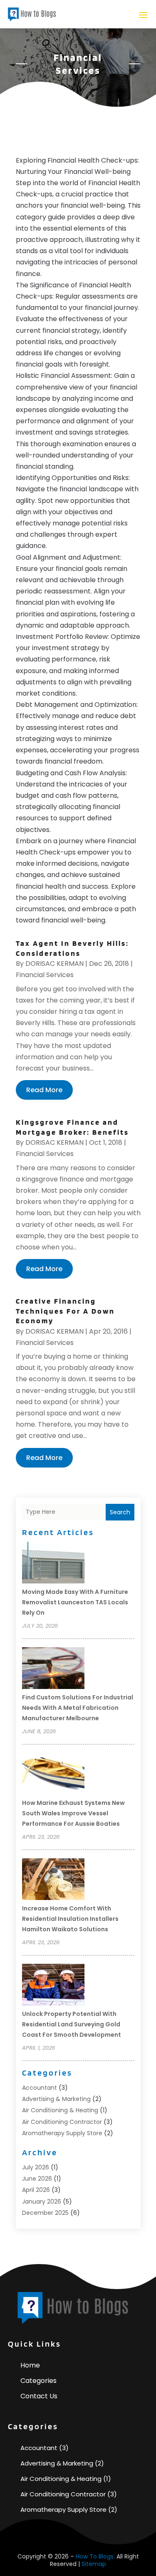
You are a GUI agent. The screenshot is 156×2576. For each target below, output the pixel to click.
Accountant (40, 2088)
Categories (38, 2381)
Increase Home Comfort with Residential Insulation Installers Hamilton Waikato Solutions (70, 1919)
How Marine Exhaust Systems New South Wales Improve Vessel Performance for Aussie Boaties (73, 1813)
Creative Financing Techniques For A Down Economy (65, 1311)
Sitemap (94, 2564)
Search (120, 1512)
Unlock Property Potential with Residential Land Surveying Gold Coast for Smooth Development (72, 2024)
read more (44, 1090)
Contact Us (39, 2396)
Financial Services (45, 975)
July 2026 (36, 2167)
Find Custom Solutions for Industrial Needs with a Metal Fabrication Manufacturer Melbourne (78, 1708)
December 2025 (45, 2213)
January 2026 (42, 2202)
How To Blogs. (95, 2556)
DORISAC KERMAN (54, 964)
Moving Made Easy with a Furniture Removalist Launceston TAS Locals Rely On (75, 1602)
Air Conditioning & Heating (60, 2110)
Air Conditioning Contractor (62, 2122)
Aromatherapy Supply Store (62, 2133)
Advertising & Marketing (56, 2099)
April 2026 (36, 2190)
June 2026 (37, 2179)
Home (30, 2365)
